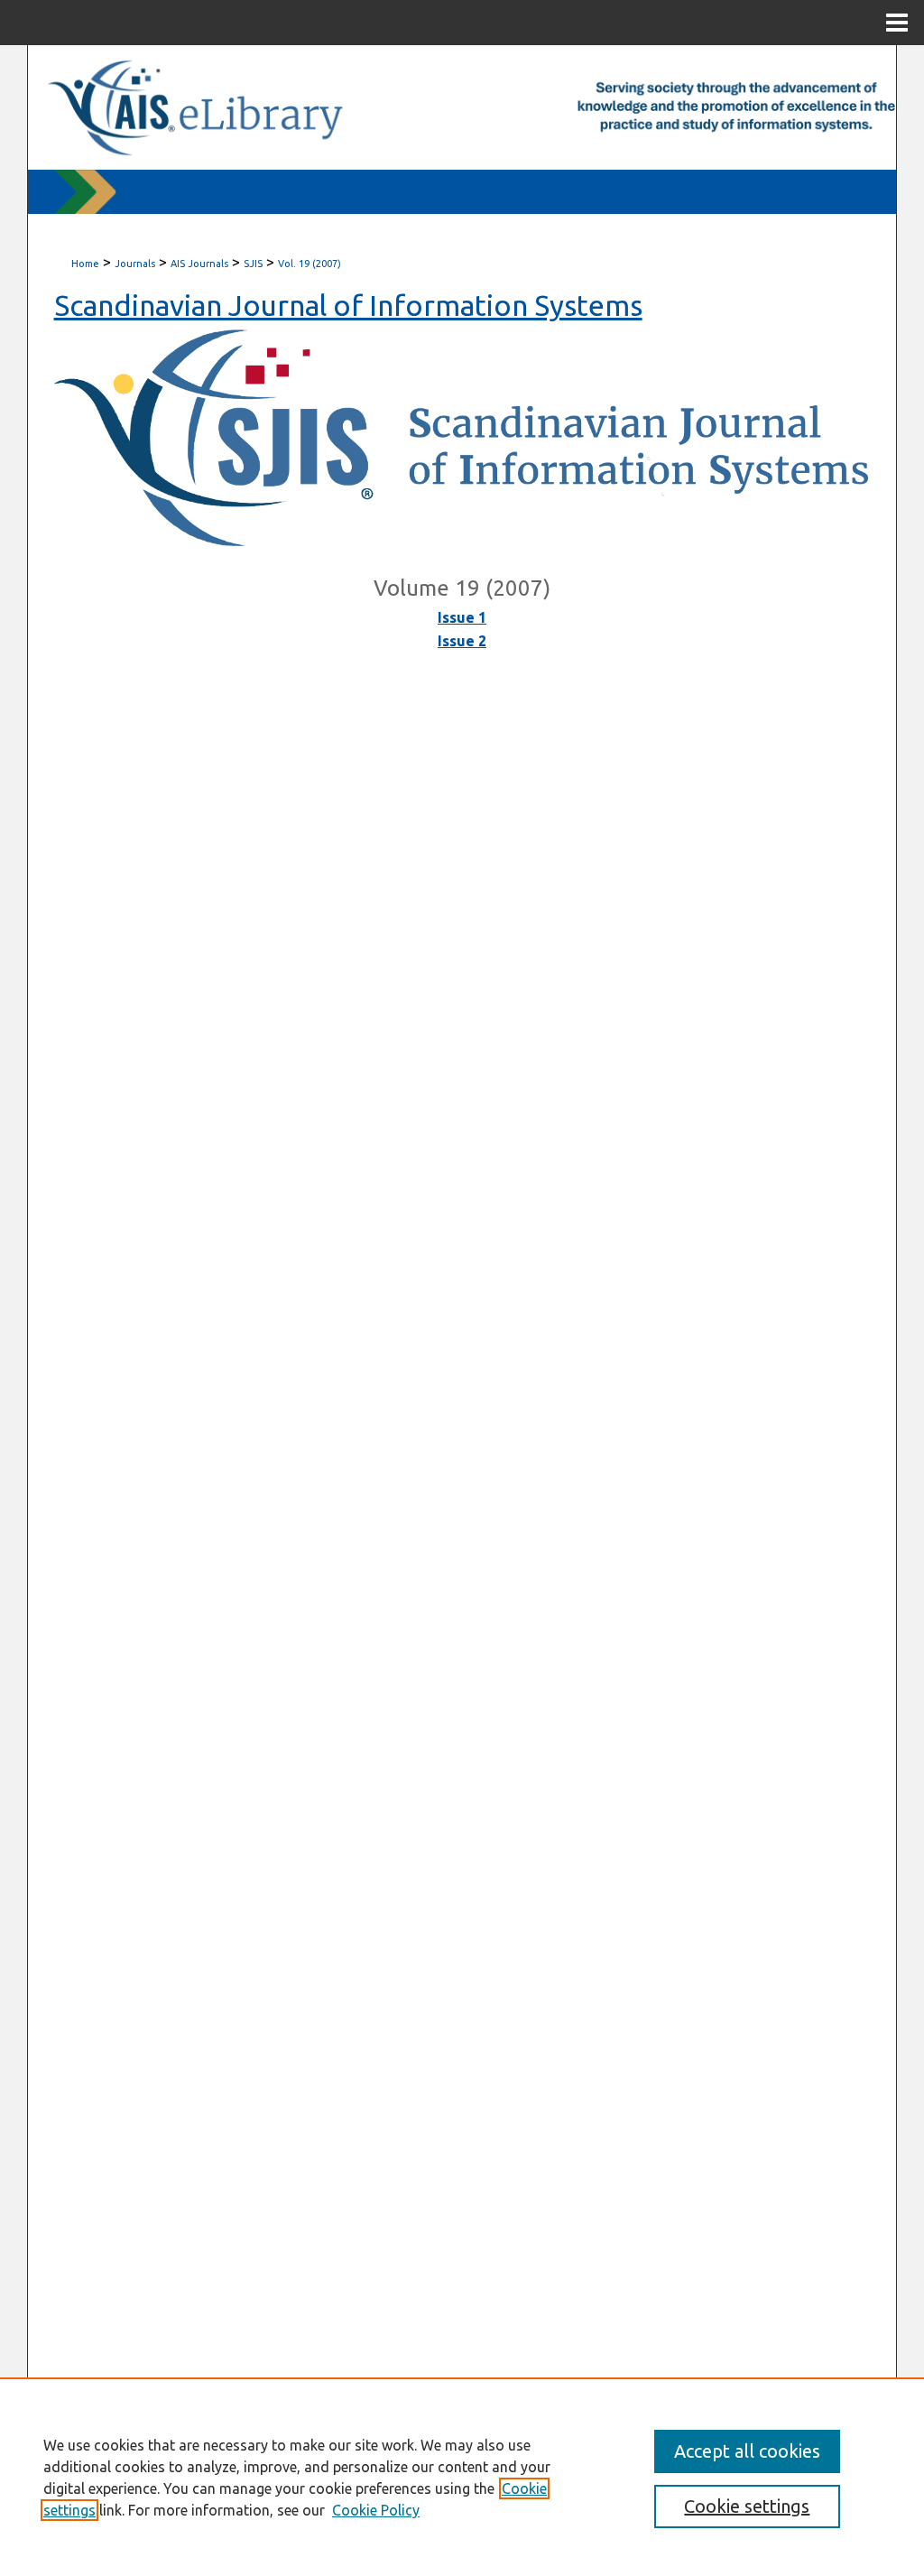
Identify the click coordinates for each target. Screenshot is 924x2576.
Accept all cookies (747, 2451)
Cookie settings (747, 2506)
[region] (462, 2477)
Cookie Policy (376, 2510)
